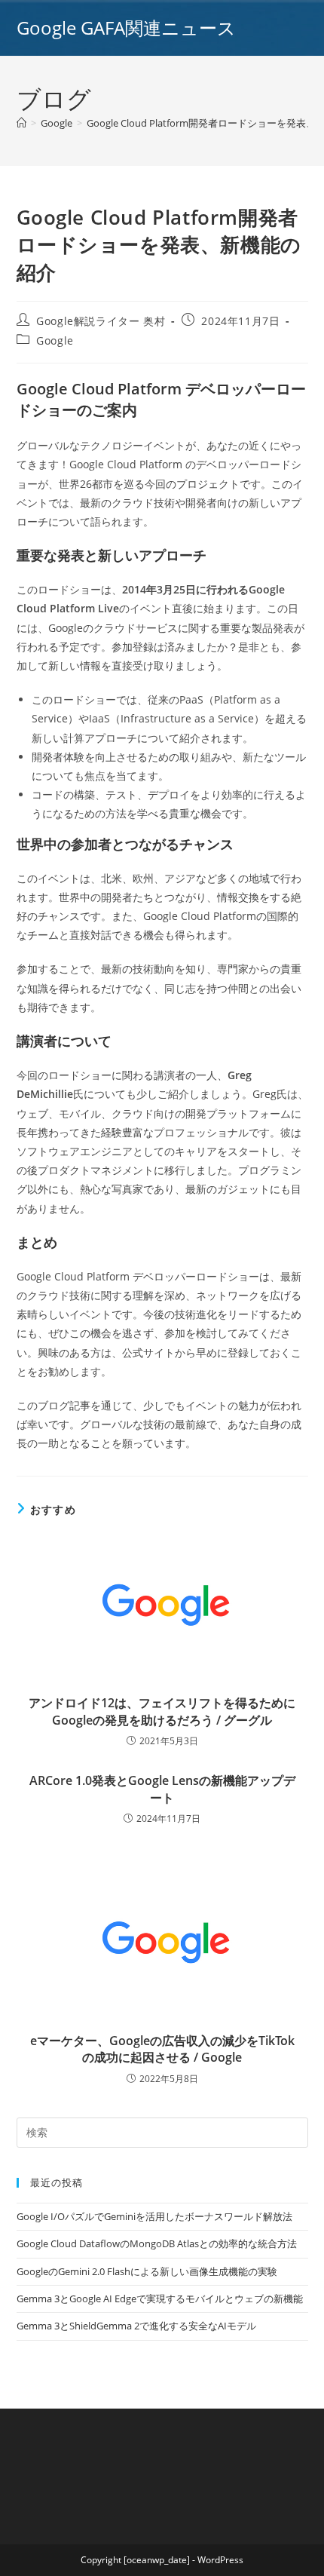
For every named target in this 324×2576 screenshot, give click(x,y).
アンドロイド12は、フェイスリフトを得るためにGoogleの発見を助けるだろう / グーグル (162, 1711)
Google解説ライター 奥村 (101, 321)
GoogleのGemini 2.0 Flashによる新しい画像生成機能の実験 (147, 2271)
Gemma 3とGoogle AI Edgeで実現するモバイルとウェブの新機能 (160, 2298)
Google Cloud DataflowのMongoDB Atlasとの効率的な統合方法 (157, 2243)
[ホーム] (21, 123)
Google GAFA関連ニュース (126, 28)
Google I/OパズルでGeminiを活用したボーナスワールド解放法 (154, 2216)
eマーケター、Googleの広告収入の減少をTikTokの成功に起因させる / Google (162, 2049)
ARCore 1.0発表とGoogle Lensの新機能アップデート (162, 1789)
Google (55, 340)
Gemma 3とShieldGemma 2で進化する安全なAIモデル (136, 2326)
